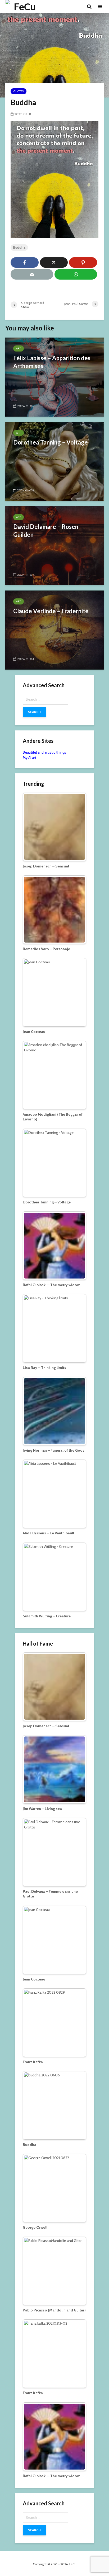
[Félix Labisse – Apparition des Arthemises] (54, 377)
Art (19, 348)
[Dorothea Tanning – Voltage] (54, 461)
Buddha (19, 247)
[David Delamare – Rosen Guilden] (54, 545)
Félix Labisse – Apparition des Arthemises (52, 362)
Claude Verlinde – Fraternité (51, 611)
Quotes (19, 91)
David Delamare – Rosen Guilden (46, 531)
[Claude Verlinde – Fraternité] (54, 630)
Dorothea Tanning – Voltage (51, 442)
